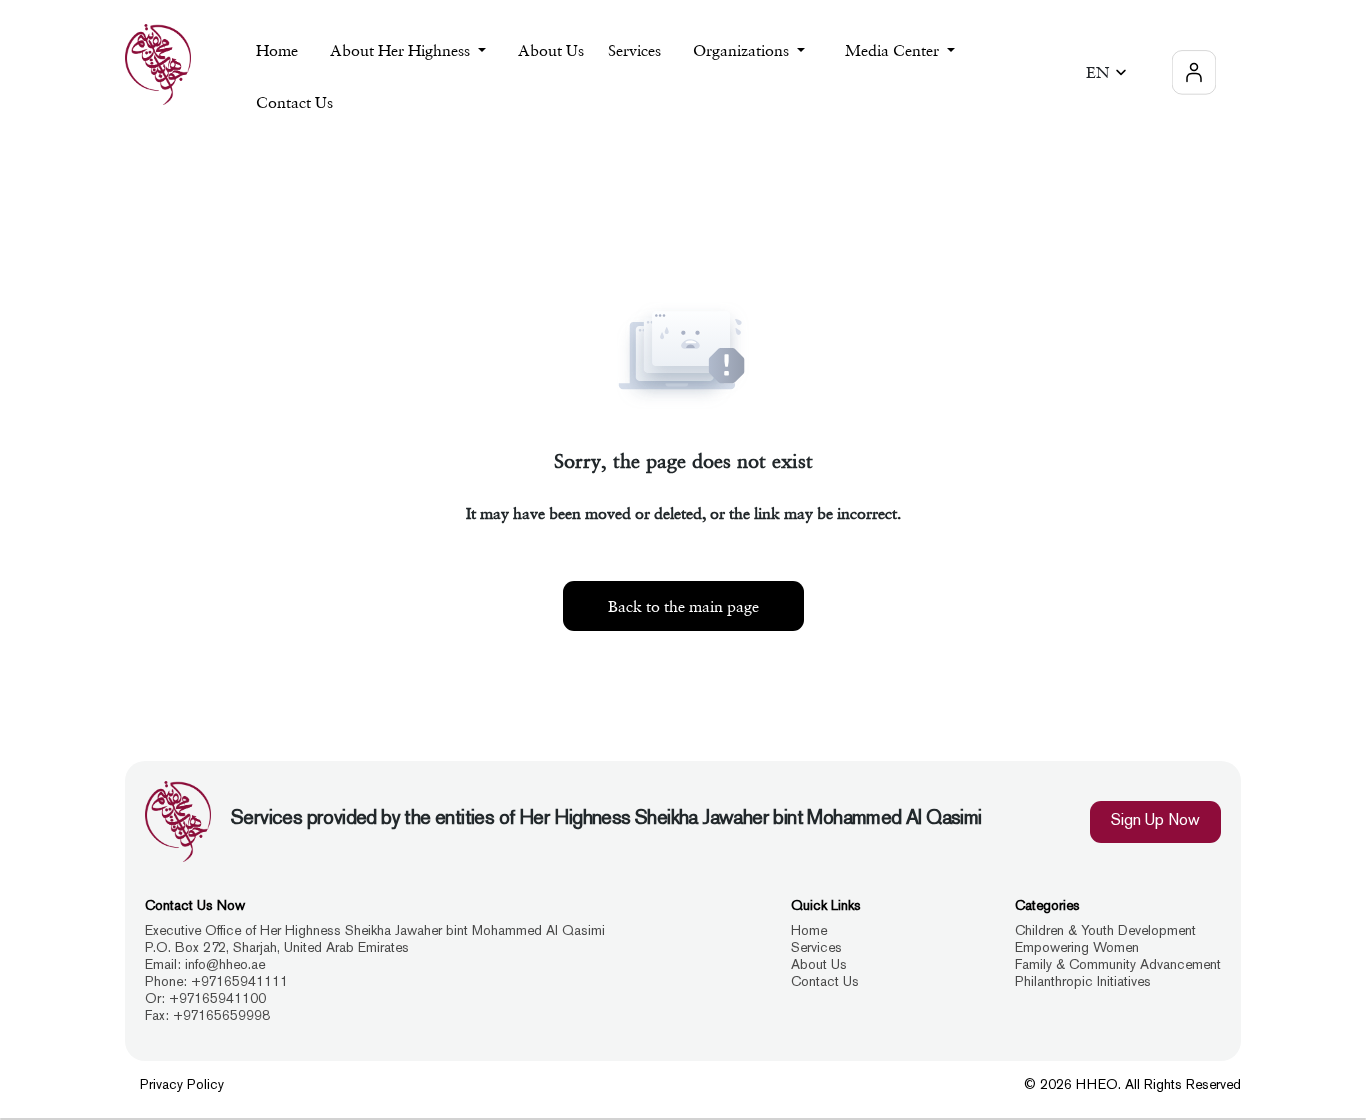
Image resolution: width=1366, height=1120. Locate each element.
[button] (1109, 72)
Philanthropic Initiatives (1083, 982)
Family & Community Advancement (1118, 965)
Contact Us (294, 102)
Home (277, 50)
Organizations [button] (743, 50)
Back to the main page (683, 606)
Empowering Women (1077, 948)
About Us (551, 50)
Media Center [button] (894, 50)
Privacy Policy (182, 1085)
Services (816, 948)
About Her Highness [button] (402, 50)
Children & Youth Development (1105, 931)
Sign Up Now (1155, 821)
